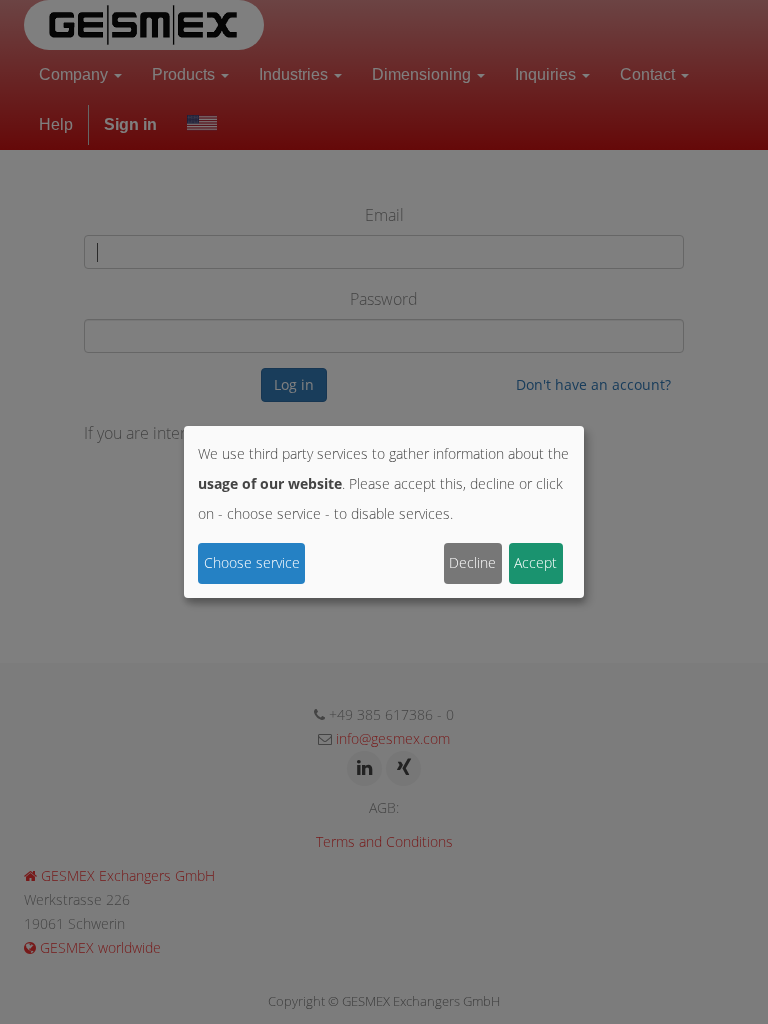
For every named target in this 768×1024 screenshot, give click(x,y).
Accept (535, 562)
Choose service (252, 562)
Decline (472, 562)
